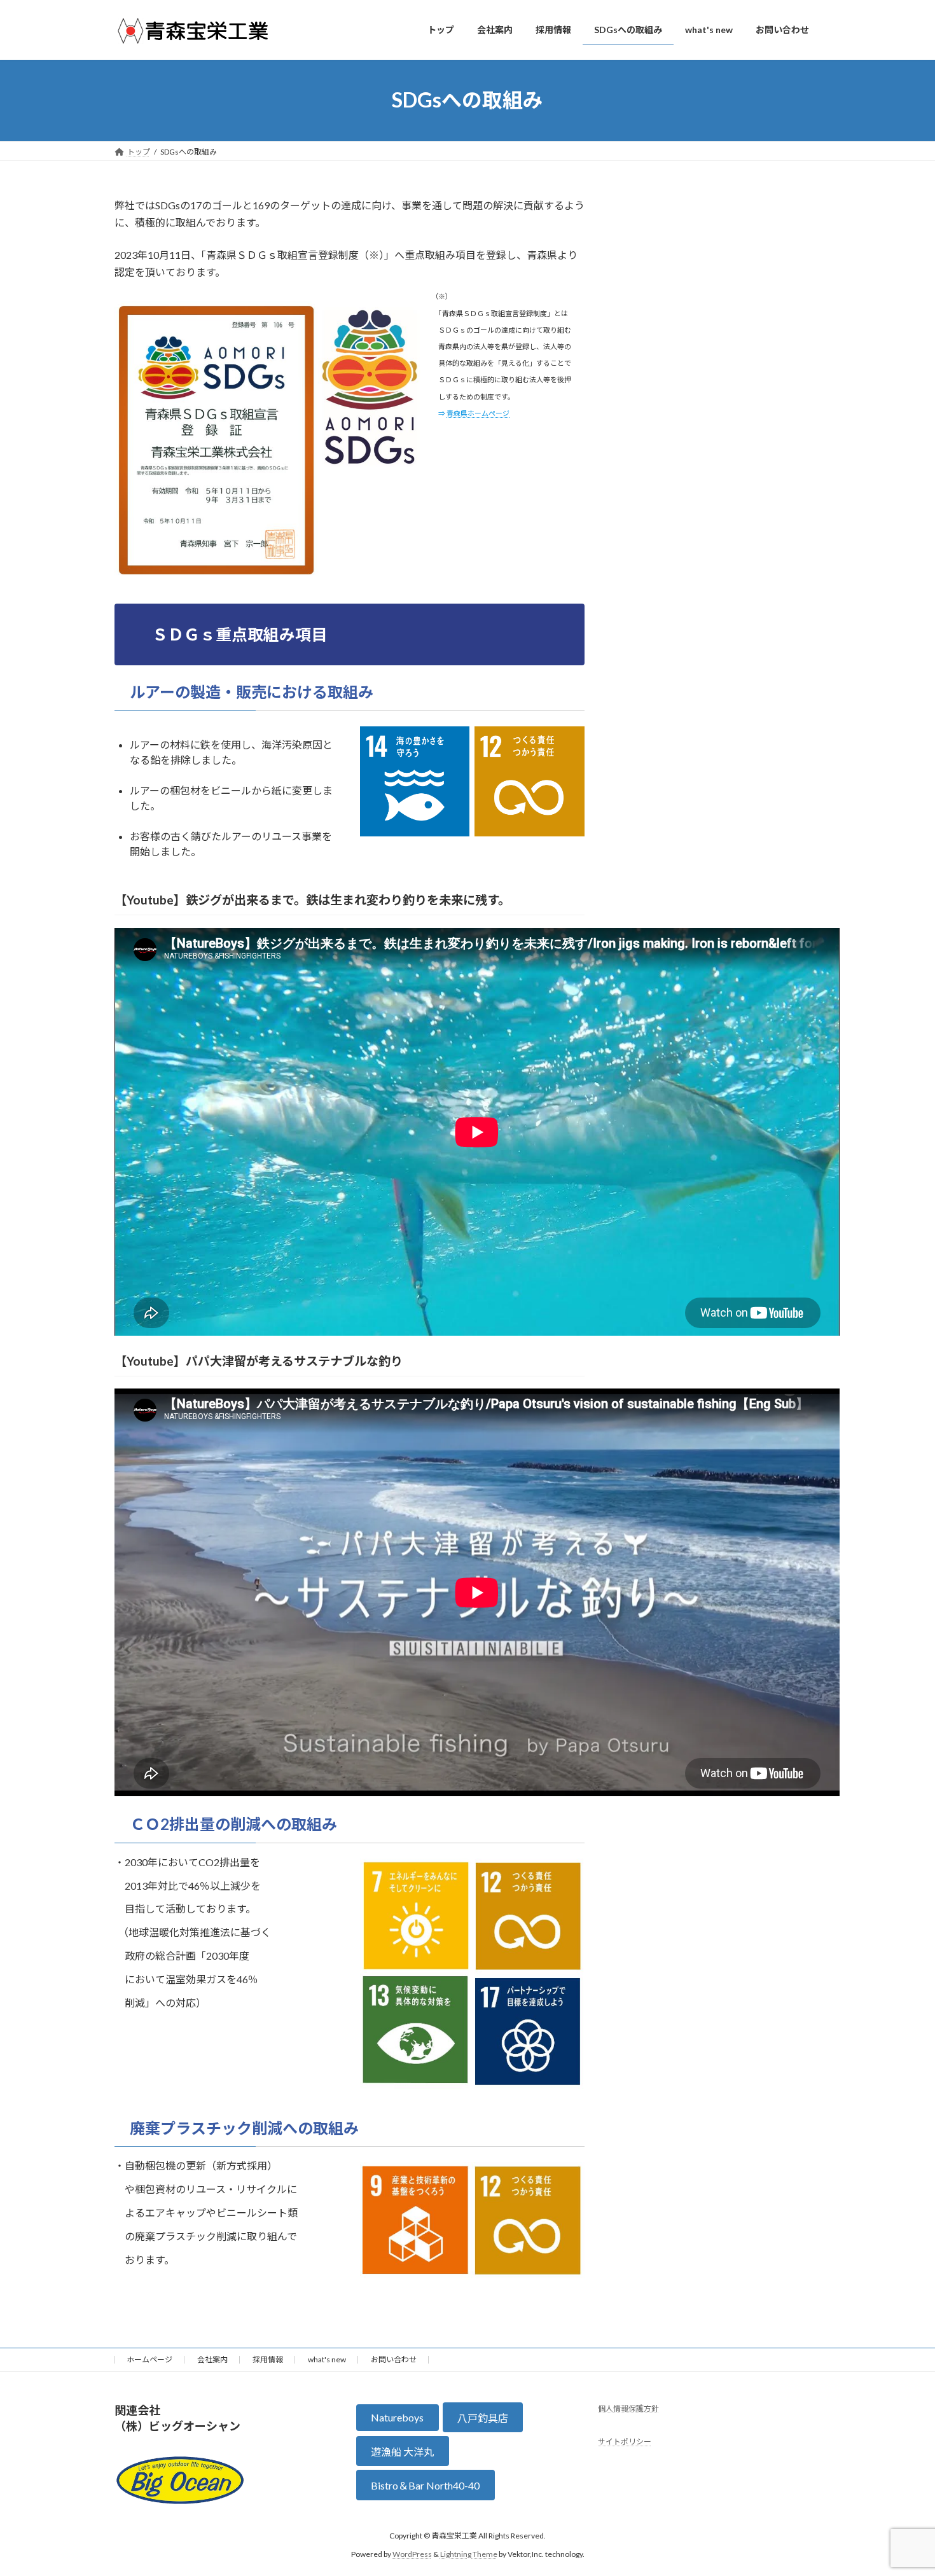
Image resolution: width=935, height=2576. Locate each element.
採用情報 (268, 2359)
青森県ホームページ (478, 413)
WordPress (412, 2554)
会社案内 (212, 2359)
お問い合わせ (394, 2359)
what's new (327, 2359)
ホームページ (149, 2359)
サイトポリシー (625, 2442)
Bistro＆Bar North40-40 (425, 2485)
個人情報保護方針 (628, 2408)
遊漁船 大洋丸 (402, 2452)
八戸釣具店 (483, 2418)
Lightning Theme (469, 2554)
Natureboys (397, 2417)
